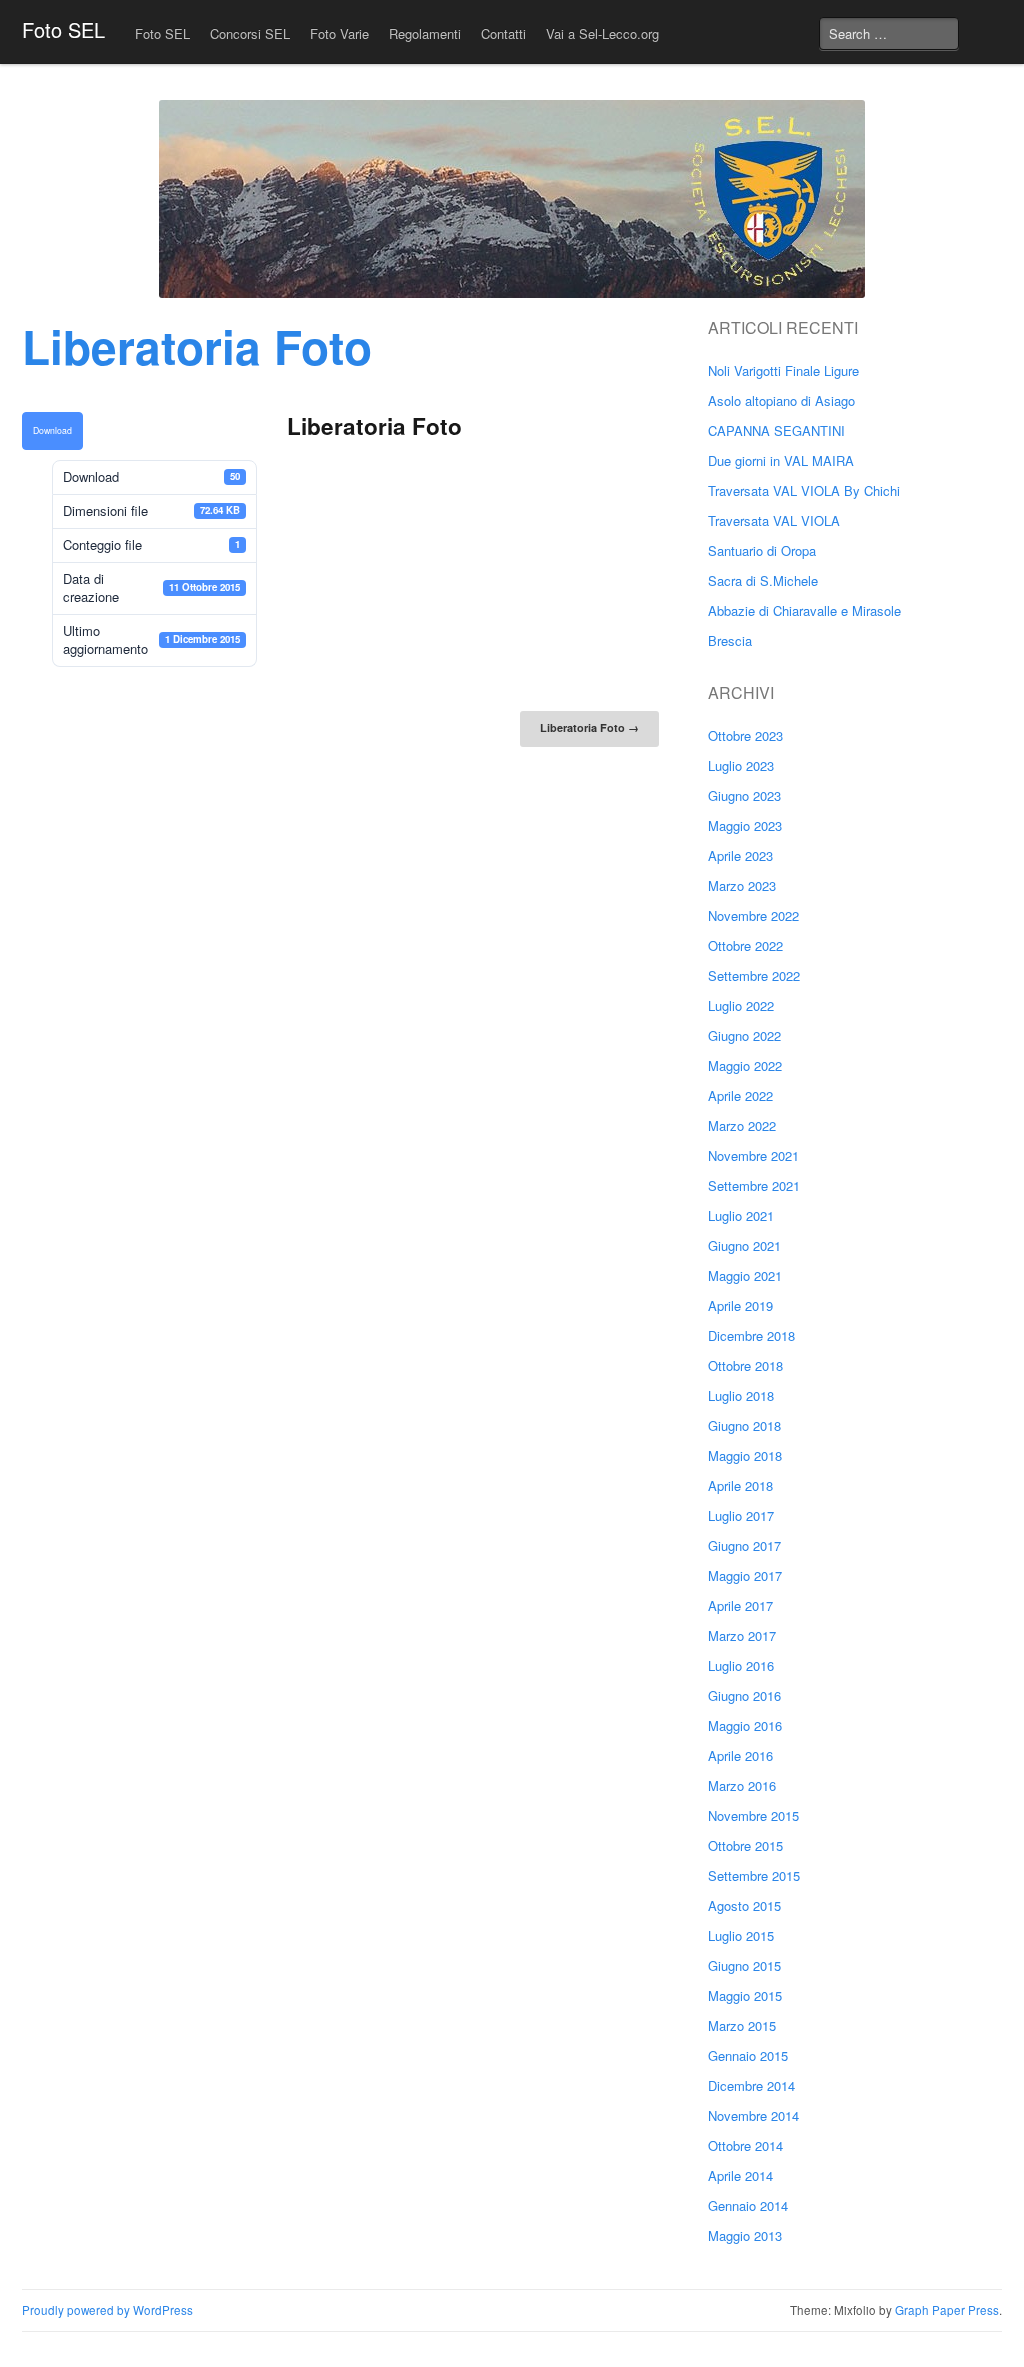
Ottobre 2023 (745, 735)
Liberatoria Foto (589, 727)
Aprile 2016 (740, 1755)
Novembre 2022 (753, 915)
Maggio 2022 (745, 1065)
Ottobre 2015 (745, 1845)
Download (52, 430)
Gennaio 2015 (748, 2055)
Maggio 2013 (745, 2235)
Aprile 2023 (740, 855)
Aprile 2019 (740, 1305)
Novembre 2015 (753, 1815)
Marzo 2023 (742, 885)
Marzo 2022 (742, 1125)
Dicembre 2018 (751, 1335)
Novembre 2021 (753, 1155)
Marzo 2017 (742, 1635)
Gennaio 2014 (748, 2205)
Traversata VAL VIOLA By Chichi (804, 490)
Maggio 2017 (745, 1575)
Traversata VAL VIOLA (774, 520)
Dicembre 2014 (751, 2085)
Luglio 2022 (741, 1005)
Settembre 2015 (754, 1875)
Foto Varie (339, 33)
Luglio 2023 (741, 765)
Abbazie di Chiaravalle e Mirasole (804, 610)
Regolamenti (425, 33)
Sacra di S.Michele (763, 580)
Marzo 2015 (742, 2025)
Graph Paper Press (947, 2310)
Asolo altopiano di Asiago (781, 400)
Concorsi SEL (250, 33)
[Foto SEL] (512, 199)
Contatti (503, 33)
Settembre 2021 (754, 1185)
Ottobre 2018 (745, 1365)
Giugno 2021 (744, 1245)
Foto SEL (63, 29)
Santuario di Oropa (762, 550)
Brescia (730, 640)
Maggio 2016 (745, 1725)
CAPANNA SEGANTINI (776, 430)
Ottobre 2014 (745, 2145)
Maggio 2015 (745, 1995)
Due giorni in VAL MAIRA (781, 460)
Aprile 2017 (740, 1605)
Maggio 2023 (745, 825)
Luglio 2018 (741, 1395)
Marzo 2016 (742, 1785)
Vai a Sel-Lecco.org (602, 33)
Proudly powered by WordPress (107, 2310)
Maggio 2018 (745, 1455)
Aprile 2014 (740, 2175)
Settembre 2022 (754, 975)
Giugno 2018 (744, 1425)
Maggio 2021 (745, 1275)
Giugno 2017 (744, 1545)
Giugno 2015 (744, 1965)
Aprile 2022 (740, 1095)
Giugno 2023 (744, 795)
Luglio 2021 (741, 1215)
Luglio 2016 (741, 1665)
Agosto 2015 (744, 1905)
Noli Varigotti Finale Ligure (783, 370)
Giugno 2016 (744, 1695)
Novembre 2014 (753, 2115)
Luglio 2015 (741, 1935)
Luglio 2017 (741, 1515)
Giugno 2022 (744, 1035)
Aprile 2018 (740, 1485)
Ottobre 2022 (745, 945)
